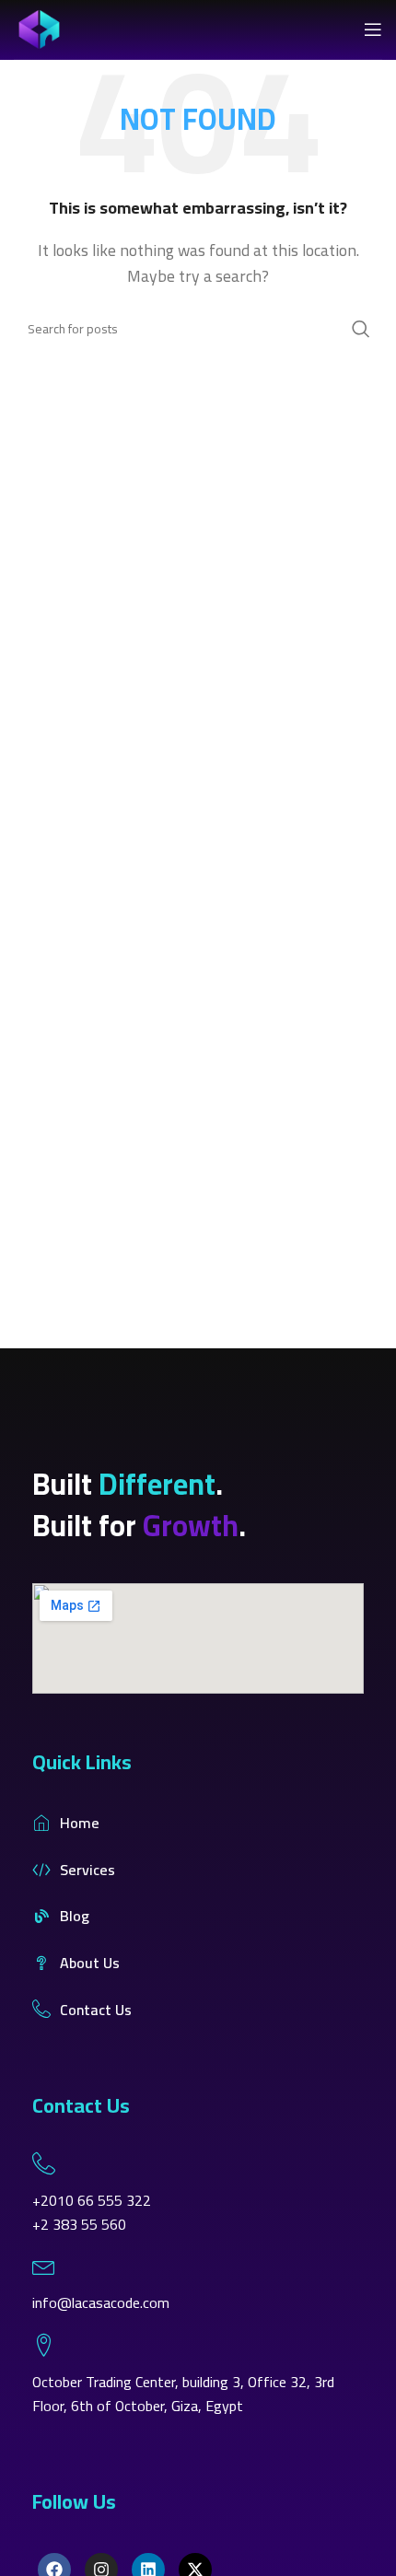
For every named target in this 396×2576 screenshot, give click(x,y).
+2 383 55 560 (79, 2224)
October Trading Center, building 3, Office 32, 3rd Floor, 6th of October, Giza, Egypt (183, 2394)
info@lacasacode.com (101, 2302)
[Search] (361, 329)
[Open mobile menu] (373, 29)
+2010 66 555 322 (92, 2200)
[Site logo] (39, 28)
